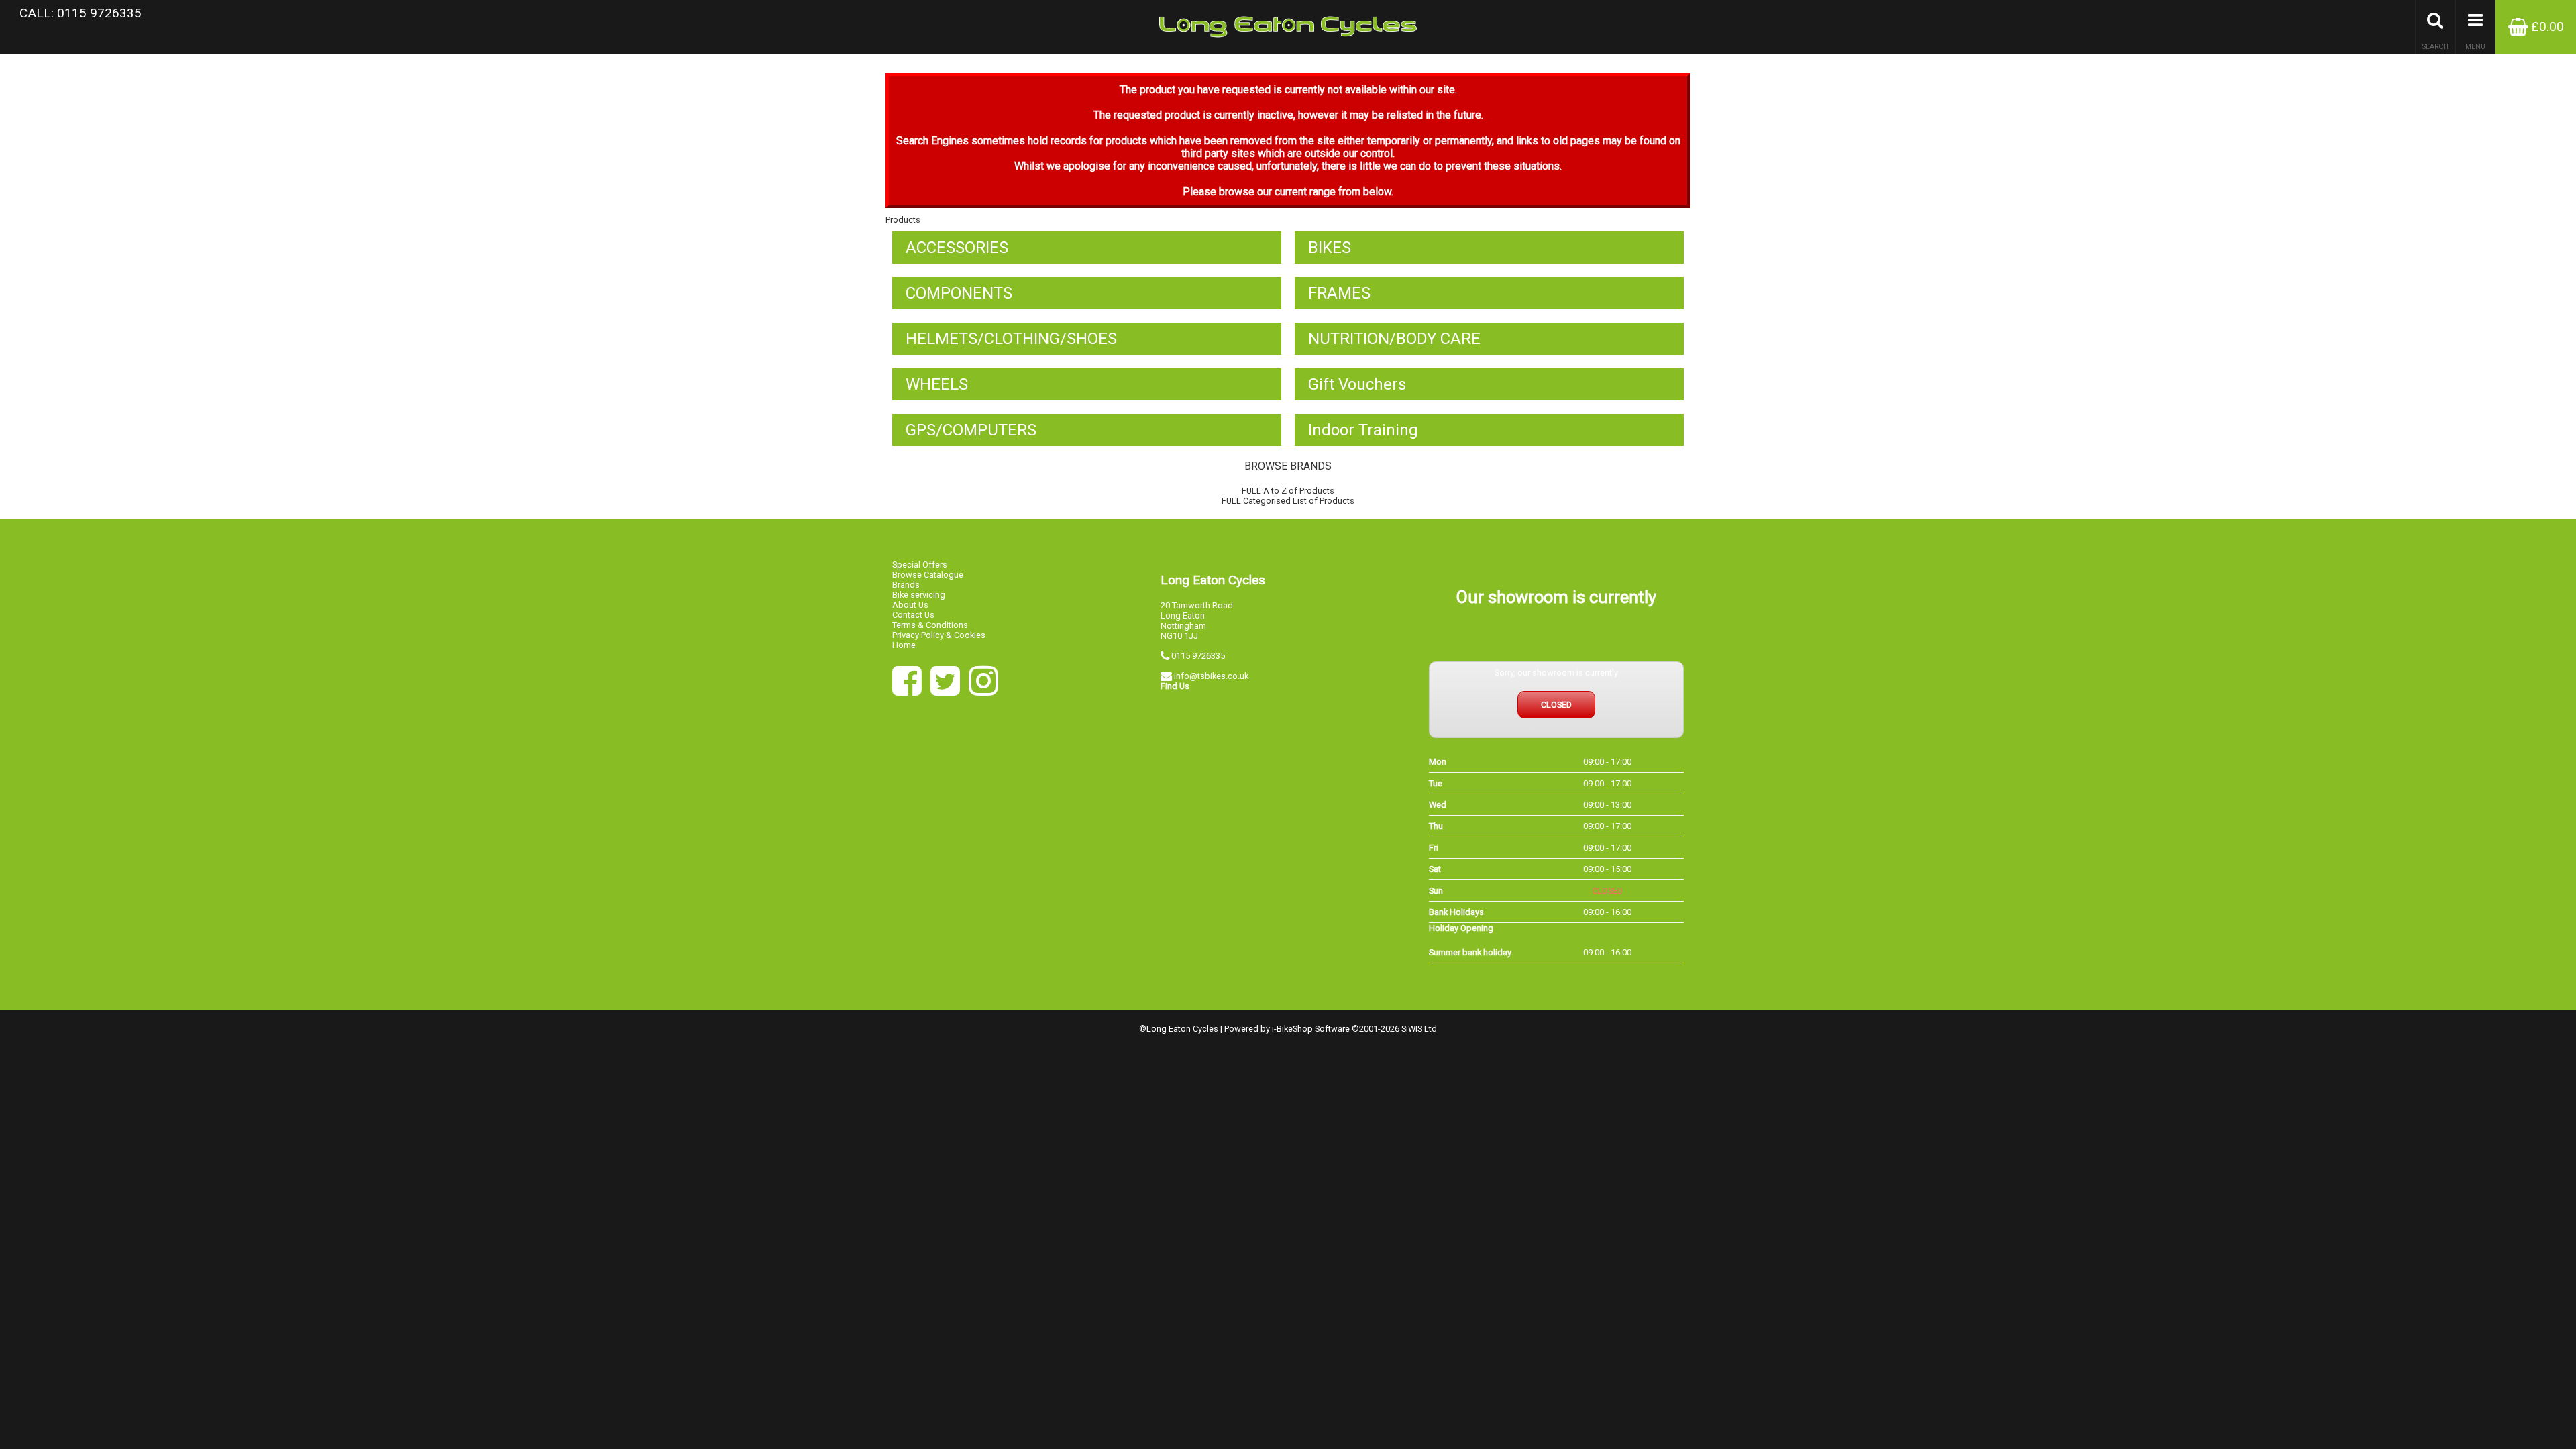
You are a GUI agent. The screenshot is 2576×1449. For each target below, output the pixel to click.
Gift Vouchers (1357, 384)
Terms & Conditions (930, 625)
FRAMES (1339, 293)
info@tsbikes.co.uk (1211, 676)
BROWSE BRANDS (1288, 466)
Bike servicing (919, 595)
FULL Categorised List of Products (1288, 501)
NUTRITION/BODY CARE (1394, 339)
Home (904, 645)
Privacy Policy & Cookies (939, 635)
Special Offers (920, 565)
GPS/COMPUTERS (971, 430)
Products (903, 220)
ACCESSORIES (957, 248)
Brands (906, 585)
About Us (910, 605)
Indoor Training (1363, 430)
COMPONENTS (959, 293)
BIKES (1330, 248)
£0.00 (2546, 26)
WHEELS (937, 384)
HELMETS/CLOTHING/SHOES (1011, 339)
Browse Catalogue (928, 575)
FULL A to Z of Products (1288, 491)
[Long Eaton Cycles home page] (1288, 27)
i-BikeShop (1292, 1029)
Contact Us (913, 615)
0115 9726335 (1198, 656)
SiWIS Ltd (1419, 1029)
